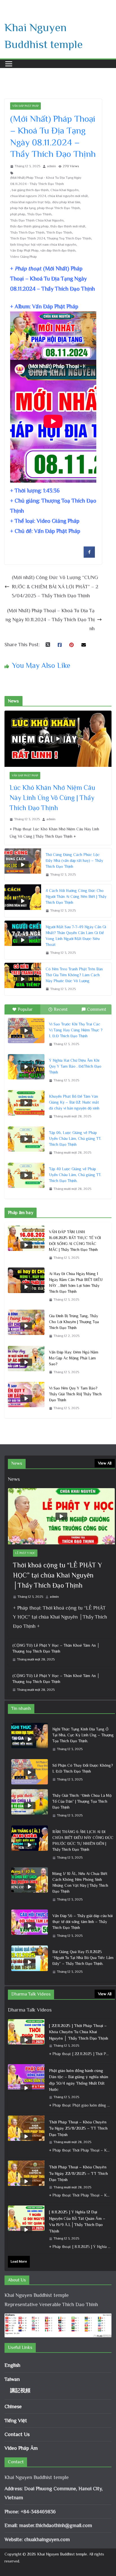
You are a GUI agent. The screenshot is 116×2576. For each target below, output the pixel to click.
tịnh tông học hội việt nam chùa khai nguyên (43, 245)
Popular (25, 1009)
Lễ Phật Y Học (25, 1553)
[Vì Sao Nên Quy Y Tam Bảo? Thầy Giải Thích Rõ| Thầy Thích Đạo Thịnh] (26, 1398)
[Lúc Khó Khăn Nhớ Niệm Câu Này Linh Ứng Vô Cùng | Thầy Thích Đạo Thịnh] (58, 739)
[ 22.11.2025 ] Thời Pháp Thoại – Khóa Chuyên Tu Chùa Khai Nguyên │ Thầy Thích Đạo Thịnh (79, 2032)
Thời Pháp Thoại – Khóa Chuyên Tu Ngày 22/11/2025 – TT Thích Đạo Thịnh (78, 2173)
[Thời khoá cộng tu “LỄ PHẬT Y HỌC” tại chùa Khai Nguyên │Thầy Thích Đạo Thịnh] (61, 1516)
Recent (61, 1009)
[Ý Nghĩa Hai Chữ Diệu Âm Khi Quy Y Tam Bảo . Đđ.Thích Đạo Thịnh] (26, 1067)
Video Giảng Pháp (24, 257)
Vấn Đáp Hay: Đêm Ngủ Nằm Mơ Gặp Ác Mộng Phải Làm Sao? (74, 1358)
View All (105, 1463)
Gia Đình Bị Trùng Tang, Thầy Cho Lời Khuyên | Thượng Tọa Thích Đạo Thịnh (74, 1322)
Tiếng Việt (16, 2421)
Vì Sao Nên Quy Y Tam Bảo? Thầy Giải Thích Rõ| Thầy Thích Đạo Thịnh (75, 1394)
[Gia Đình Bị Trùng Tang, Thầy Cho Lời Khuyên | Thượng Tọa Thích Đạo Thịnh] (26, 1326)
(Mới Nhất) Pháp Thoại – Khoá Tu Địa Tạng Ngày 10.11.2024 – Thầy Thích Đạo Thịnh (50, 620)
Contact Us (17, 2434)
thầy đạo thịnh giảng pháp (29, 226)
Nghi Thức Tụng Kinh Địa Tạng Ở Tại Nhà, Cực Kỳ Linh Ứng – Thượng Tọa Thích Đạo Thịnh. (83, 1735)
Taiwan (12, 2379)
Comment (97, 1009)
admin (52, 166)
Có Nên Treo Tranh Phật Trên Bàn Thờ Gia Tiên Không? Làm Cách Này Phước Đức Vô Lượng (74, 975)
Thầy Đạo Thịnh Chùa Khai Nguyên (37, 220)
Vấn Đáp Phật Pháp (25, 106)
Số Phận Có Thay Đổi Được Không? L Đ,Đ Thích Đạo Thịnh (83, 1768)
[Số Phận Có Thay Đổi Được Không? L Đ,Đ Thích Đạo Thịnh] (30, 1773)
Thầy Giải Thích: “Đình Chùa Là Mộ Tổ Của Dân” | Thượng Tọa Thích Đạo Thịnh (82, 1801)
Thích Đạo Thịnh (59, 232)
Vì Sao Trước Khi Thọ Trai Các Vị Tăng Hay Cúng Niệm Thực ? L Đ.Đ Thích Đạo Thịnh (76, 1030)
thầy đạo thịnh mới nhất (68, 226)
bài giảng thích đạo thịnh (30, 190)
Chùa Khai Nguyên (64, 190)
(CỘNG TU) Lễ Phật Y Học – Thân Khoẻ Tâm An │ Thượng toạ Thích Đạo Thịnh (56, 1648)
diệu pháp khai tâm (66, 202)
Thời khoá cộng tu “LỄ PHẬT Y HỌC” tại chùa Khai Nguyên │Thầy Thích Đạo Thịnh (57, 1575)
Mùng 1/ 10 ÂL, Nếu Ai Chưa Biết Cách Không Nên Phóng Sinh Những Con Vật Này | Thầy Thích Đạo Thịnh (80, 1882)
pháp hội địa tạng (23, 208)
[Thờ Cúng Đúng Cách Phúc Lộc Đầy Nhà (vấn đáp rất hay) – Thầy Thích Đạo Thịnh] (23, 865)
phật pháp (18, 214)
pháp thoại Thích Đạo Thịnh (59, 208)
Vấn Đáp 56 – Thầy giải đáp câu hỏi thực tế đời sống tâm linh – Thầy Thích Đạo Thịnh (82, 1922)
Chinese (13, 2406)
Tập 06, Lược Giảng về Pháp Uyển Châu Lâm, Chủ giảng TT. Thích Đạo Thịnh (75, 1138)
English (12, 2365)
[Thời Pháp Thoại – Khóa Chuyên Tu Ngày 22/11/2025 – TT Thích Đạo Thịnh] (26, 2181)
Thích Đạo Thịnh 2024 (28, 238)
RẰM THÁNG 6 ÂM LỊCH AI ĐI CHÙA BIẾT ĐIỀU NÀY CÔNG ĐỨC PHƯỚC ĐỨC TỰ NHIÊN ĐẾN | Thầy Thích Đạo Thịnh (83, 1841)
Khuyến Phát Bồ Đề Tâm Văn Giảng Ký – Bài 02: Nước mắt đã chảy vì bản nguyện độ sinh (74, 1102)
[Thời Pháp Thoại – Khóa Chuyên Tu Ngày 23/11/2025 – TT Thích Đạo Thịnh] (26, 2136)
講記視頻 (20, 2390)
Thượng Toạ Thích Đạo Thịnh (69, 238)
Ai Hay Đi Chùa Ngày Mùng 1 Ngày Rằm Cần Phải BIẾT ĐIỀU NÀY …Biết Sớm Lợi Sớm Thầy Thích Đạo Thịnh (76, 1283)
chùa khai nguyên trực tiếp (30, 202)
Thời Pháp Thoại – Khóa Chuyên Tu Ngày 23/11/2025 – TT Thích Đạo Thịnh (78, 2128)
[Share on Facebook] (89, 556)
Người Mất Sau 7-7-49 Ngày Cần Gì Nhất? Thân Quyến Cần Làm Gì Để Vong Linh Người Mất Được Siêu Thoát (76, 936)
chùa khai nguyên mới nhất (68, 196)
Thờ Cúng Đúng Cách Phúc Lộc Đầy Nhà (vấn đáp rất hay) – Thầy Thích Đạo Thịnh (74, 860)
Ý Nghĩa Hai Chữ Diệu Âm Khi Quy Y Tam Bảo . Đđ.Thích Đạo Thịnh (75, 1066)
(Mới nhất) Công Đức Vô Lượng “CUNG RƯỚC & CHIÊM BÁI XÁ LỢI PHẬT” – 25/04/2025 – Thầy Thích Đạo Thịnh (55, 587)
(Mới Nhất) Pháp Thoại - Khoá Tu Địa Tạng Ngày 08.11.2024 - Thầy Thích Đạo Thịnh (46, 181)
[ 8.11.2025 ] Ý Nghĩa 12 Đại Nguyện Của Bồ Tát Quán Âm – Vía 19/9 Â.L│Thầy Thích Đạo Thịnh (77, 2221)
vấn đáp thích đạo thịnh (58, 250)
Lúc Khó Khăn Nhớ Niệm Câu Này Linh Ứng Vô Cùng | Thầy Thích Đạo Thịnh (52, 798)
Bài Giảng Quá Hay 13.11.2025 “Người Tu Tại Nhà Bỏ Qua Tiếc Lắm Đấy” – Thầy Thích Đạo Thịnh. (83, 1958)
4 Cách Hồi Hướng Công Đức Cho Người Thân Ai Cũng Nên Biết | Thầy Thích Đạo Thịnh (76, 896)
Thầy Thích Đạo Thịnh (27, 232)
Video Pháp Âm (21, 2448)
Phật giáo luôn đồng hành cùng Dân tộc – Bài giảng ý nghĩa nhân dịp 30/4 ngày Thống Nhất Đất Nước (79, 2080)
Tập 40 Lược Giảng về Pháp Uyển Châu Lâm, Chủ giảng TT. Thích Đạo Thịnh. (75, 1175)
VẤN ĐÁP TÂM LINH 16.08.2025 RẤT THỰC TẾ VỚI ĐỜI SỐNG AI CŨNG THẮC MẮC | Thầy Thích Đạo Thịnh (75, 1241)
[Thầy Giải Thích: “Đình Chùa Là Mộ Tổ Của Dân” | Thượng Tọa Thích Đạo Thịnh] (30, 1806)
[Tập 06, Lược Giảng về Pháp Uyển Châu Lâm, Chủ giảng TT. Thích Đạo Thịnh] (26, 1139)
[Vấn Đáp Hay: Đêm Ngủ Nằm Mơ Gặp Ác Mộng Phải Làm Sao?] (26, 1362)
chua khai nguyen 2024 (28, 196)
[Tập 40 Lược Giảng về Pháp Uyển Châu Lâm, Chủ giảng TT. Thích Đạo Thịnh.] (26, 1175)
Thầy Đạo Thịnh (39, 214)
